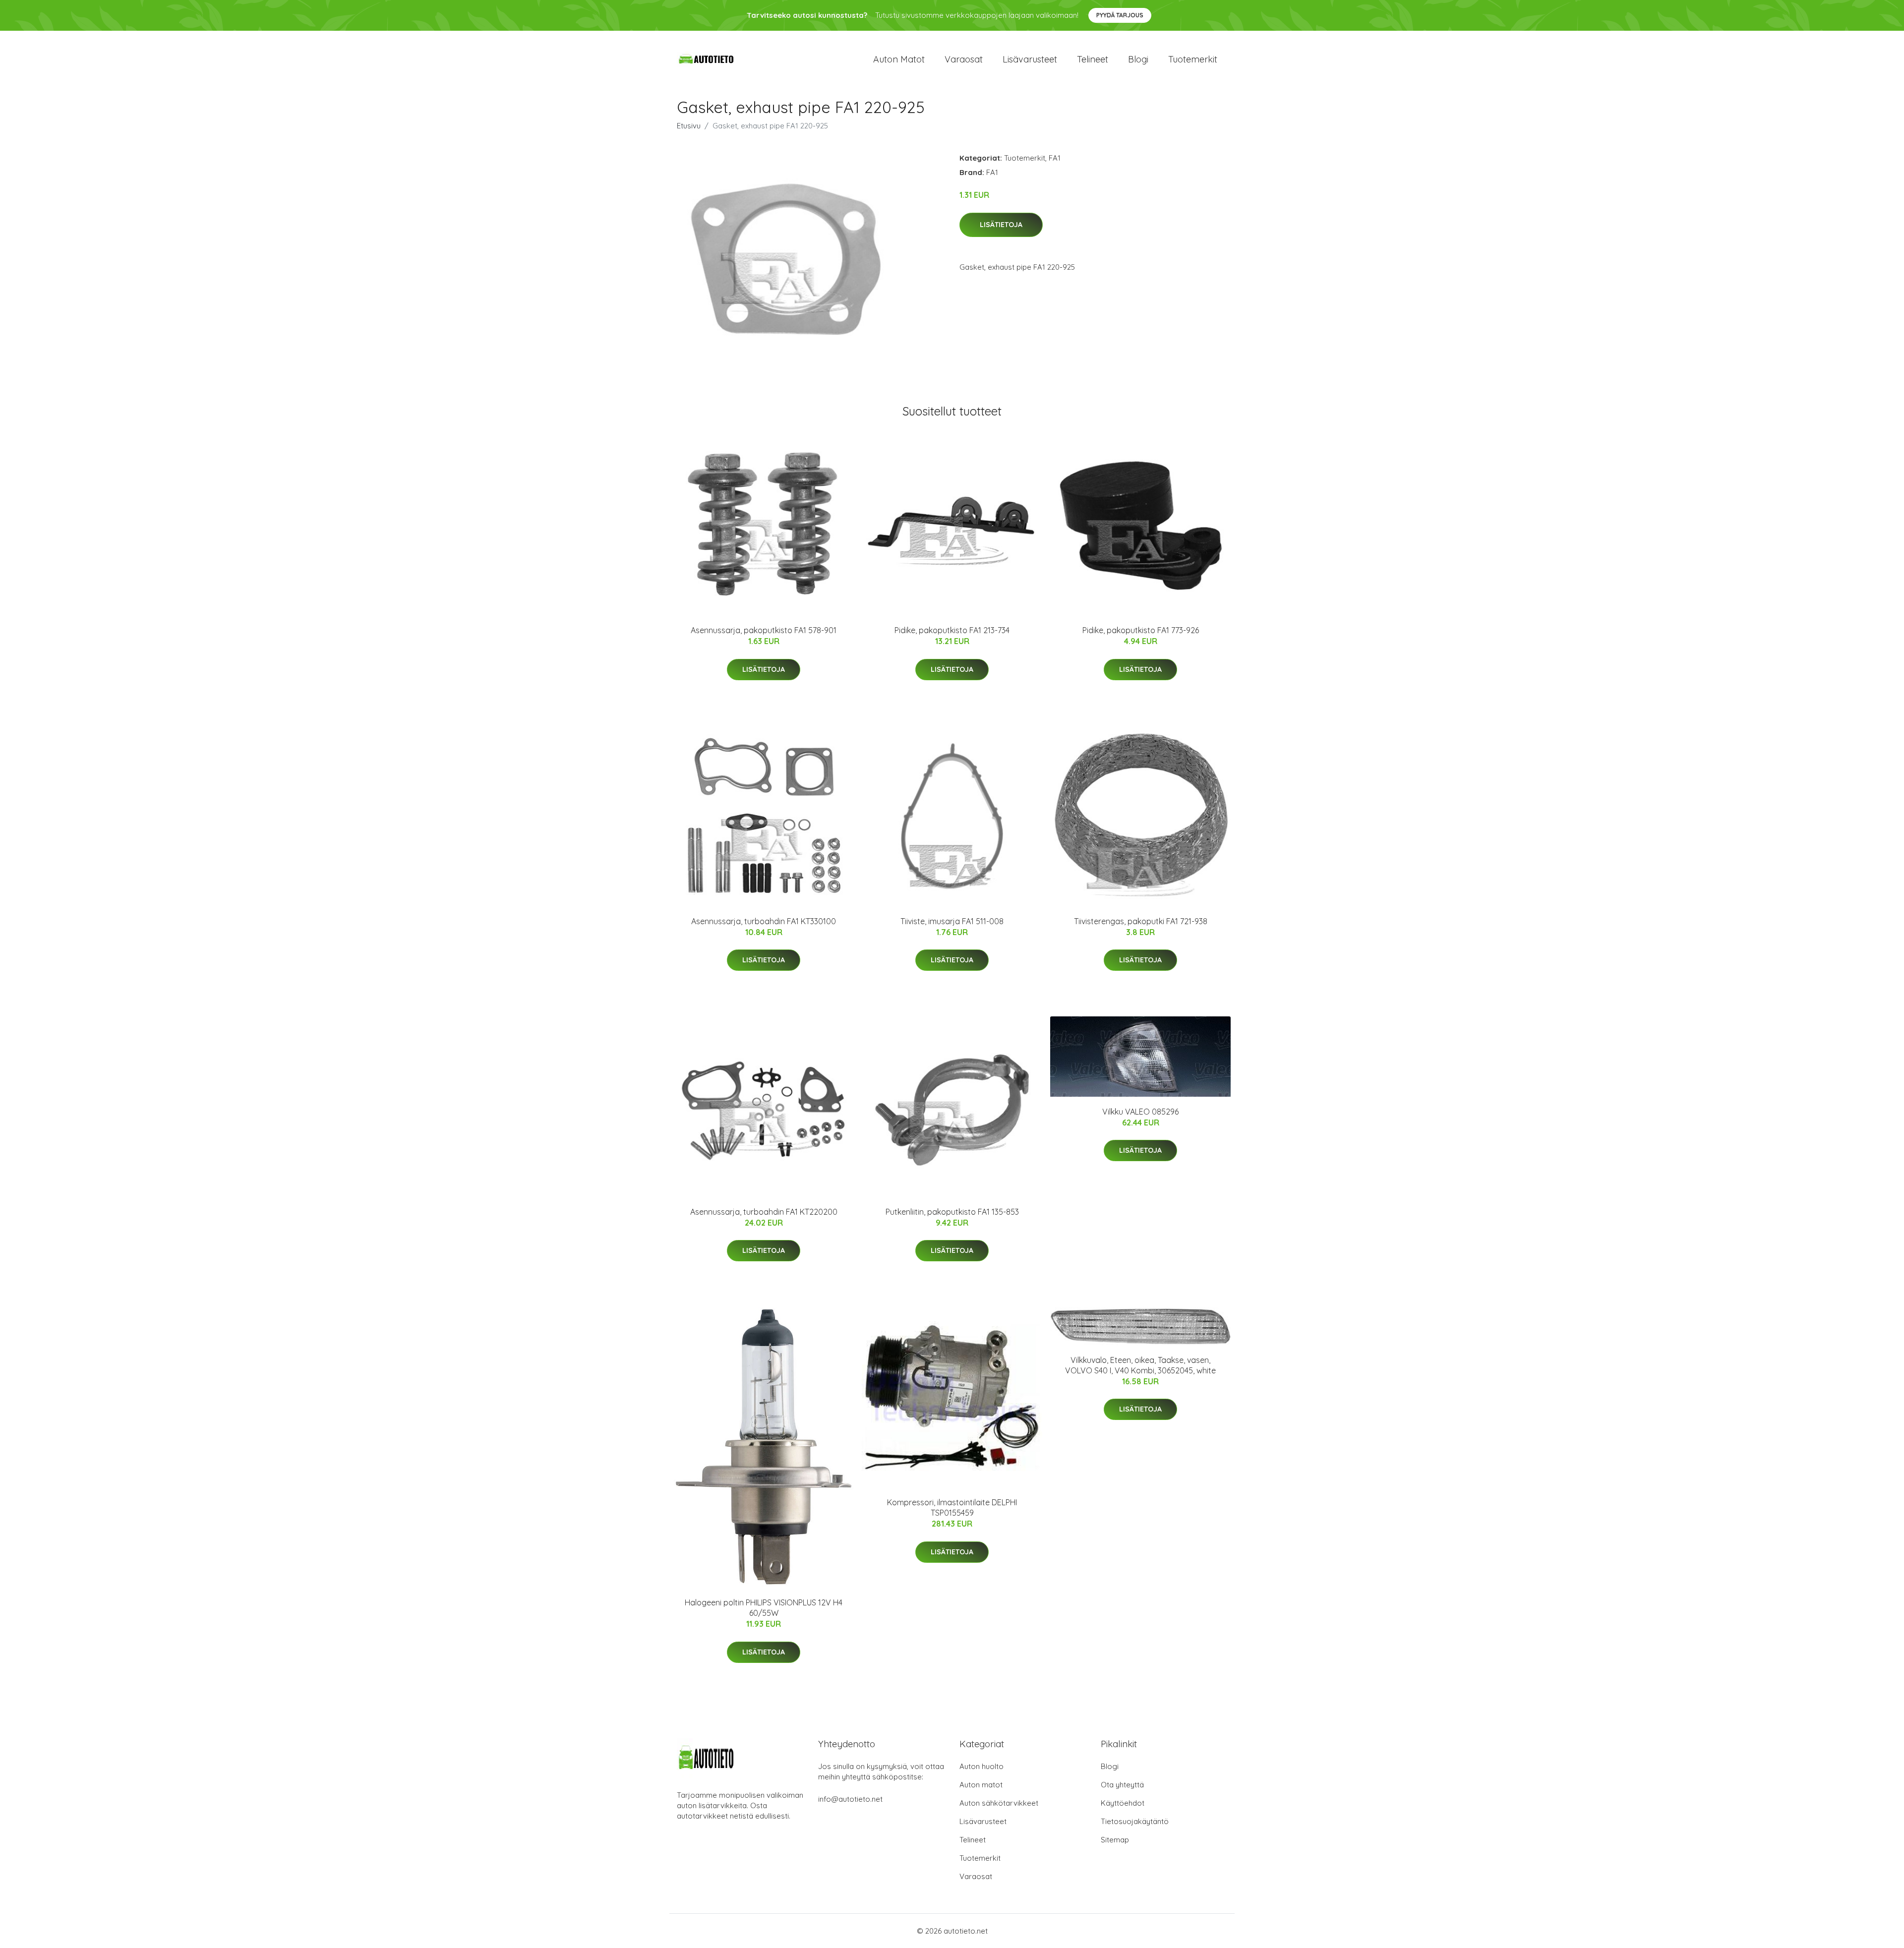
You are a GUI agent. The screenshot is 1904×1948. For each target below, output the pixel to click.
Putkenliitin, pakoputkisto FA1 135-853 (952, 1212)
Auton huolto (982, 1766)
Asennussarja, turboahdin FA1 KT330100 (764, 921)
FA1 (1055, 158)
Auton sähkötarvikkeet (999, 1803)
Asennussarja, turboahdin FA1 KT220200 (764, 1212)
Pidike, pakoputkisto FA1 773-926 (1141, 630)
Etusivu (689, 126)
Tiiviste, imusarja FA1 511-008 (952, 921)
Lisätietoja (1001, 225)
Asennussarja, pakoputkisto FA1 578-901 (764, 630)
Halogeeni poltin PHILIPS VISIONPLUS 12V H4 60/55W (764, 1608)
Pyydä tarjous (1120, 15)
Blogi (1138, 59)
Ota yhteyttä (1122, 1785)
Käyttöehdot (1123, 1803)
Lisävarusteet (1030, 59)
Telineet (1093, 59)
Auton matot (899, 59)
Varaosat (964, 59)
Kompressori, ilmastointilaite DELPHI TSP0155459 (952, 1507)
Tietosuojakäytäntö (1135, 1821)
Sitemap (1115, 1840)
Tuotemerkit (1193, 59)
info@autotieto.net (850, 1799)
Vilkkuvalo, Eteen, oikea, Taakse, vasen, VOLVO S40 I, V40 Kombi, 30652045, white (1140, 1365)
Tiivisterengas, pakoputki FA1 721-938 (1141, 921)
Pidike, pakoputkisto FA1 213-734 (952, 630)
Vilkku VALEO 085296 (1140, 1112)
